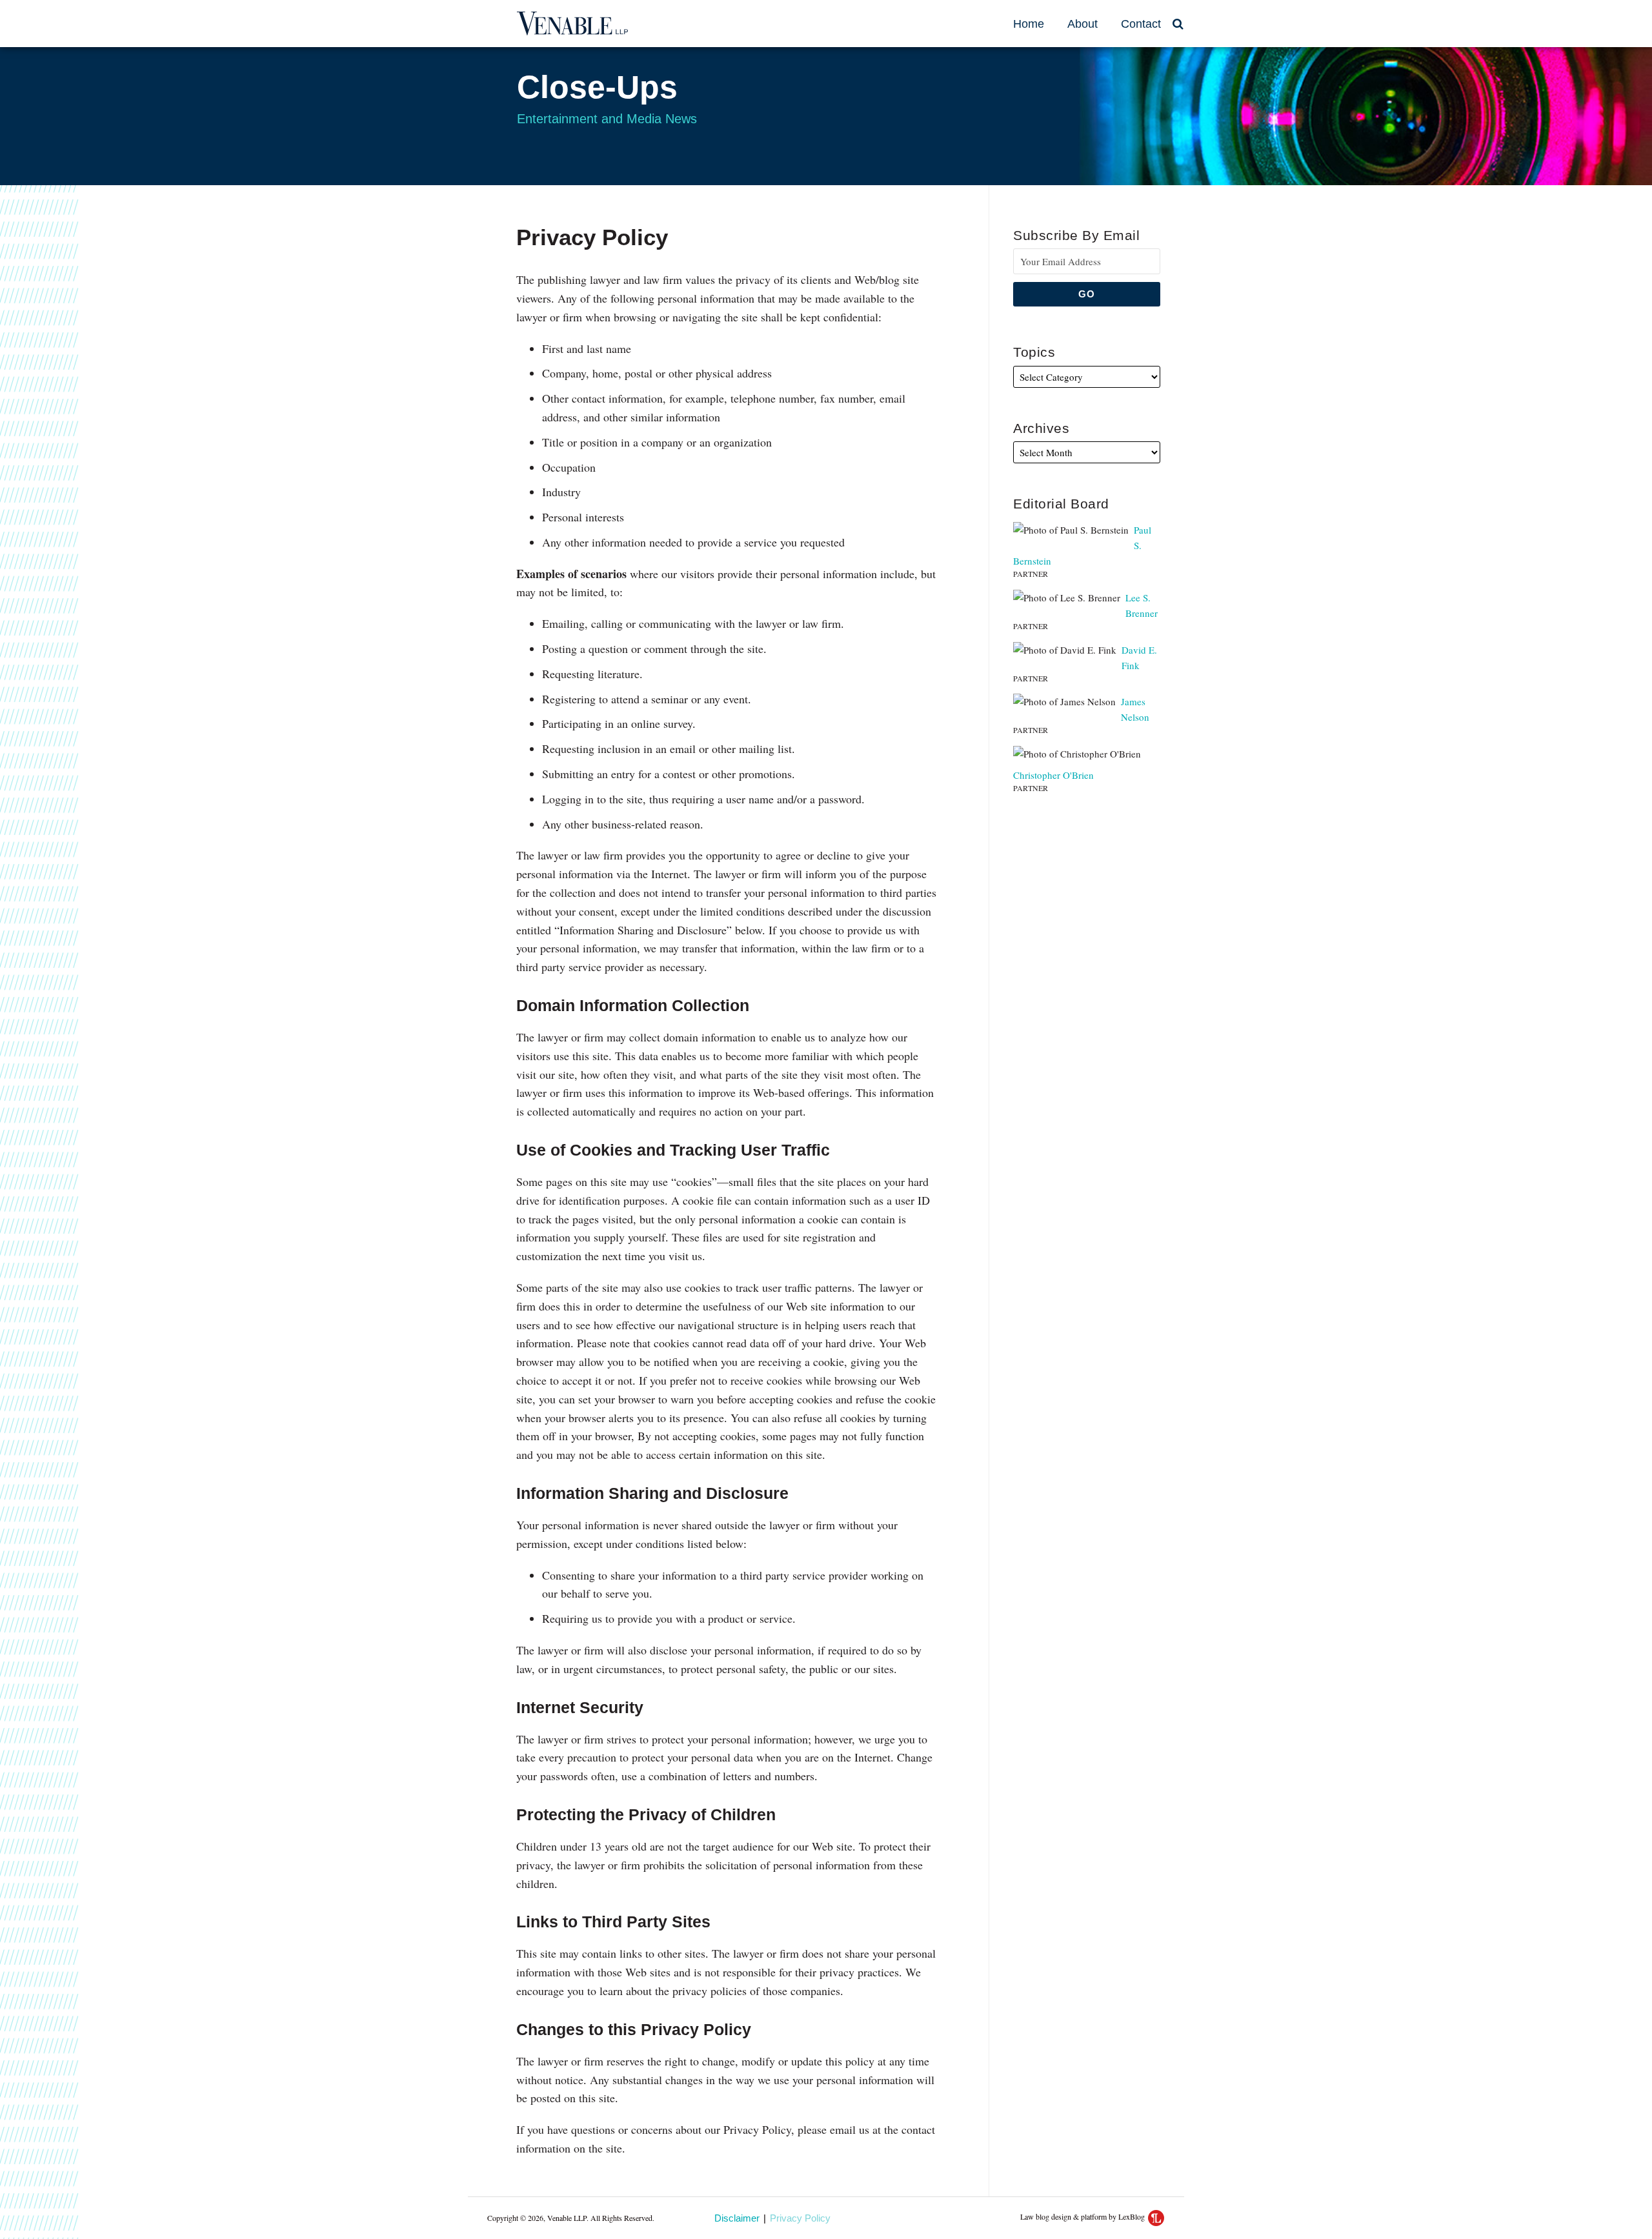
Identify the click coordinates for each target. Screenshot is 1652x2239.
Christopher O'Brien (1053, 775)
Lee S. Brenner (1142, 605)
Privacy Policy (800, 2219)
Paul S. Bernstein (1082, 545)
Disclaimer (737, 2218)
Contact (1141, 24)
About (1083, 24)
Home (1029, 24)
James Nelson (1135, 709)
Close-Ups (597, 87)
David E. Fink (1139, 658)
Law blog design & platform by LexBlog (1083, 2216)
